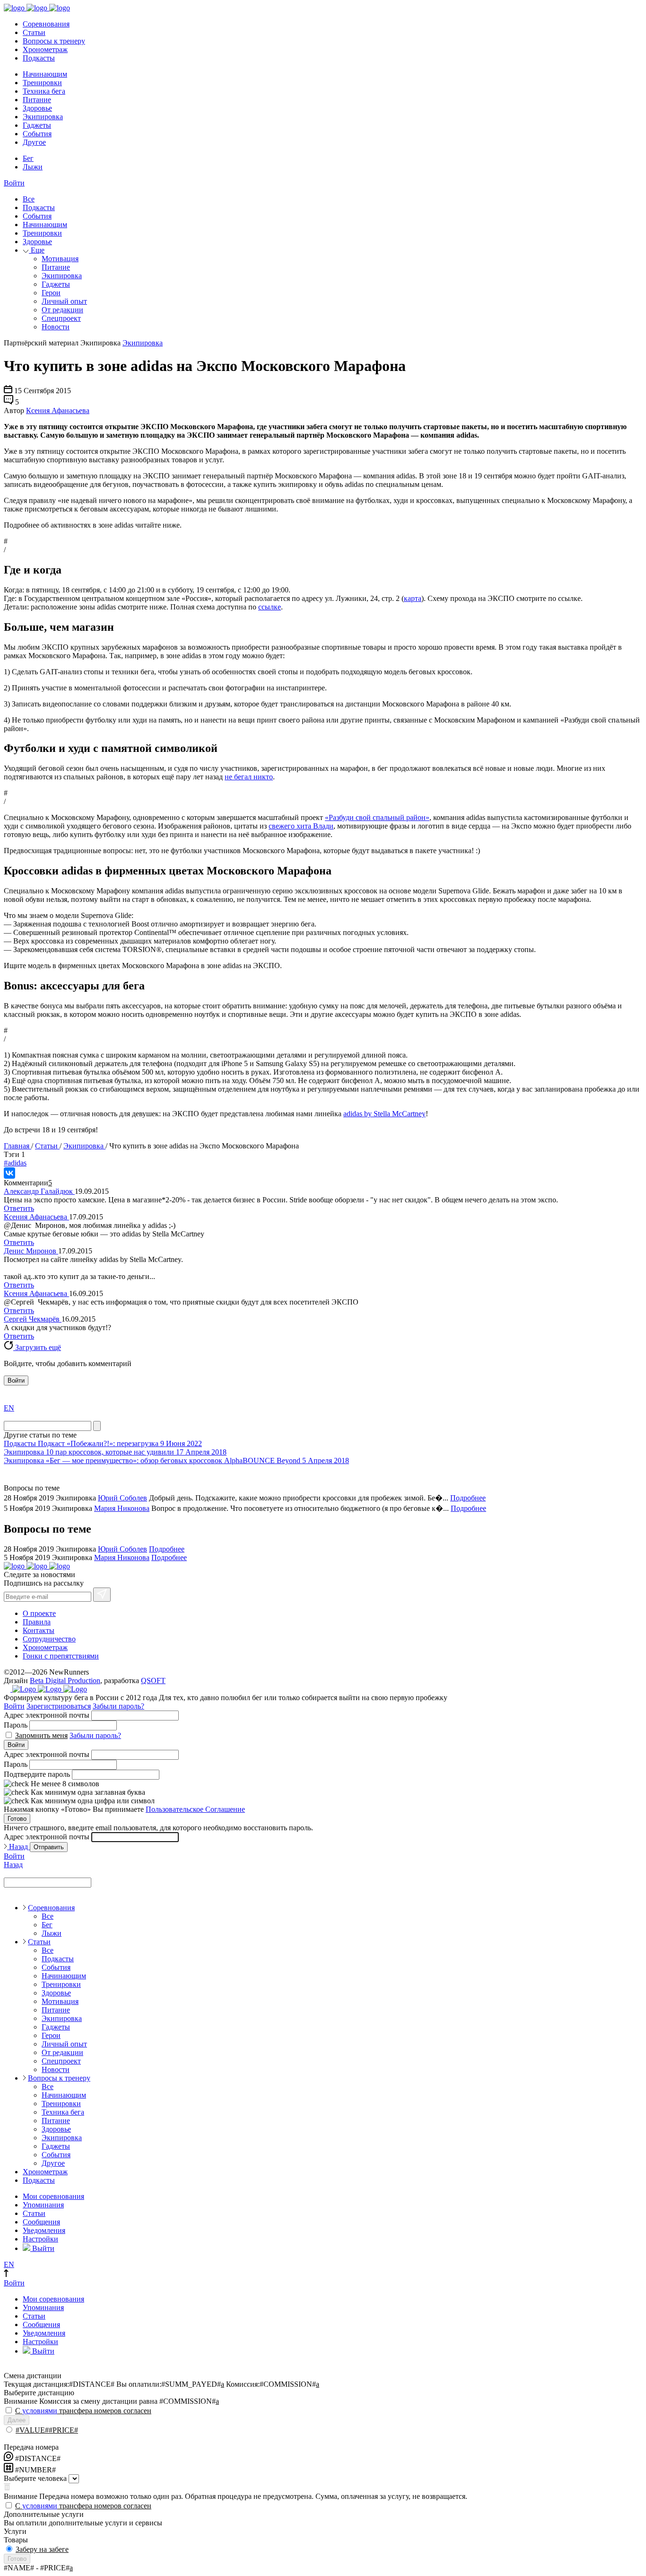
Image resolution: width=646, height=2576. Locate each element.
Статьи (34, 32)
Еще (37, 250)
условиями (40, 2411)
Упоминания (43, 2205)
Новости (56, 327)
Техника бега (44, 91)
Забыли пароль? (118, 1706)
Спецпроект (61, 318)
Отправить (49, 1847)
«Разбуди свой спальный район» (377, 817)
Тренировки (42, 83)
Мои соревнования (53, 2196)
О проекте (39, 1613)
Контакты (39, 1630)
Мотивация (60, 259)
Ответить (19, 1208)
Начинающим (45, 74)
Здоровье (37, 108)
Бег (28, 158)
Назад (18, 1847)
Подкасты (39, 58)
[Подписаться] (102, 1595)
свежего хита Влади (301, 826)
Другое (34, 142)
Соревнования (46, 24)
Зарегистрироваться (59, 1706)
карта (413, 598)
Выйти (42, 2248)
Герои (51, 293)
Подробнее (468, 1498)
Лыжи (33, 167)
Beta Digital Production (65, 1681)
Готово (17, 1819)
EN (9, 1408)
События (37, 134)
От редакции (62, 310)
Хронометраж (45, 49)
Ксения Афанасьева (58, 410)
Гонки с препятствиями (61, 1656)
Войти (14, 183)
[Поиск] (97, 1426)
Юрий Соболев (122, 1498)
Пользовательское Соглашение (195, 1809)
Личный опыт (64, 301)
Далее (17, 2420)
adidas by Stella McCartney (384, 1114)
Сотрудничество (49, 1639)
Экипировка (43, 117)
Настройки (40, 2239)
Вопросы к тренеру (54, 41)
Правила (37, 1622)
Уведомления (44, 2230)
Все (29, 199)
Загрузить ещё (37, 1347)
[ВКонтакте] (9, 1173)
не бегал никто (249, 777)
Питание (37, 100)
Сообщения (41, 2222)
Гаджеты (37, 125)
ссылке (270, 607)
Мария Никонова (122, 1508)
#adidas (15, 1163)
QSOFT (153, 1681)
